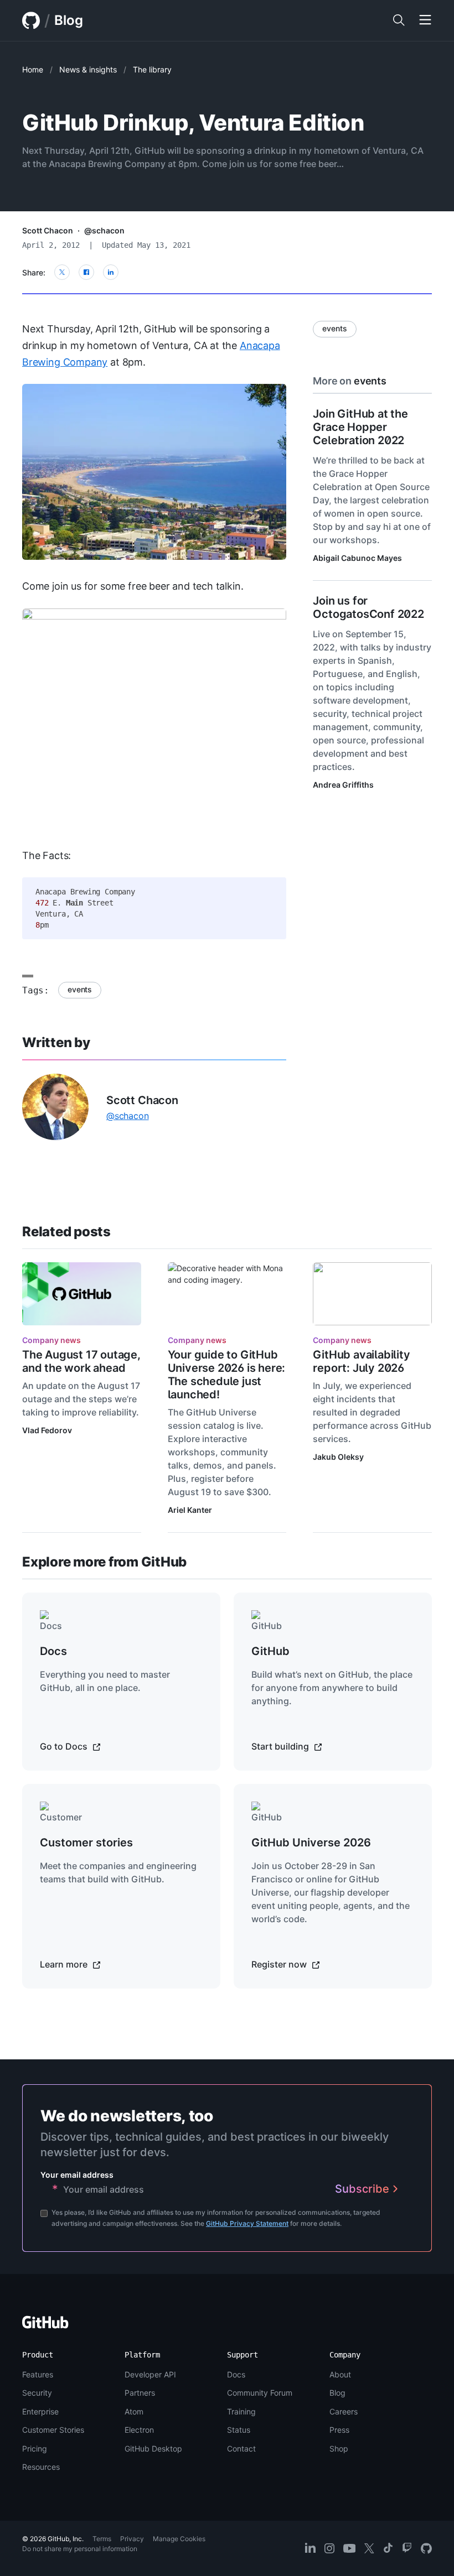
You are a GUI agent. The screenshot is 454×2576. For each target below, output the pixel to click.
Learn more (65, 1964)
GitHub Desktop (153, 2448)
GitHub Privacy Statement (247, 2223)
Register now (280, 1964)
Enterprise (40, 2411)
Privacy (132, 2539)
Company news (51, 1340)
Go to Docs (65, 1746)
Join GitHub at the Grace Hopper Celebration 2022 (360, 427)
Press (339, 2430)
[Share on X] (62, 272)
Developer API (150, 2374)
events (80, 989)
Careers (344, 2411)
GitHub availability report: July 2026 (361, 1361)
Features (38, 2374)
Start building (281, 1746)
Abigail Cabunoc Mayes (357, 558)
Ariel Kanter (190, 1510)
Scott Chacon (48, 230)
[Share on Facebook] (86, 272)
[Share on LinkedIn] (111, 272)
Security (37, 2393)
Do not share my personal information (80, 2549)
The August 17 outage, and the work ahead (81, 1361)
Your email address (77, 2175)
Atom (134, 2411)
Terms (102, 2539)
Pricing (35, 2448)
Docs (236, 2374)
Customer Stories (53, 2430)
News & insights (88, 69)
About (340, 2374)
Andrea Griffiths (343, 785)
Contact (241, 2448)
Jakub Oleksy (338, 1457)
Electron (139, 2430)
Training (241, 2411)
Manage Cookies (179, 2539)
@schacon (104, 230)
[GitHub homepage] (31, 20)
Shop (339, 2448)
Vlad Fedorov (47, 1430)
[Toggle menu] (425, 20)
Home (33, 69)
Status (239, 2430)
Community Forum (260, 2393)
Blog (69, 20)
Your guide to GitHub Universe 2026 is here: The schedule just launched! (227, 1375)
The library (152, 69)
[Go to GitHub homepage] (45, 2326)
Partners (140, 2393)
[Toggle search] (399, 20)
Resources (41, 2467)
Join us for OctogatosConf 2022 (368, 607)
